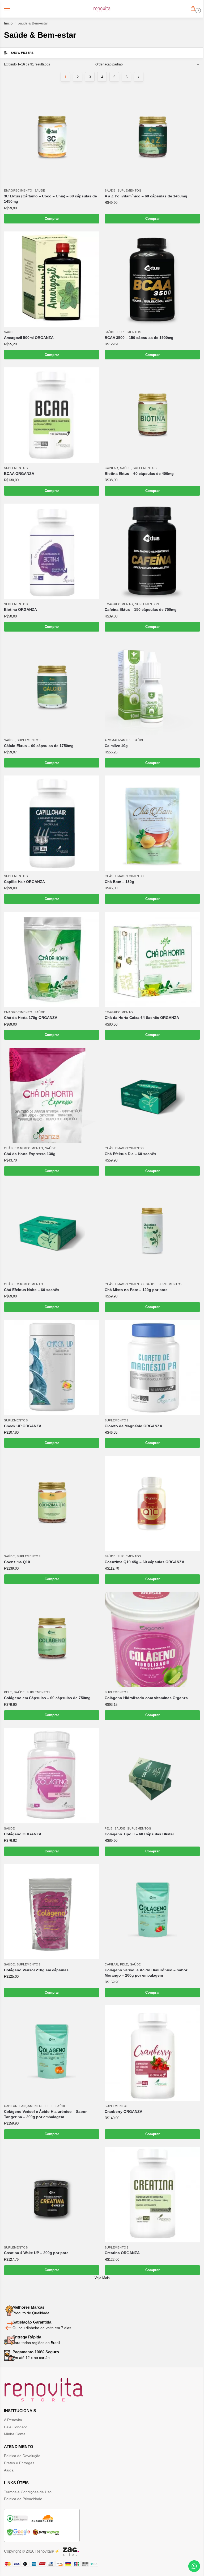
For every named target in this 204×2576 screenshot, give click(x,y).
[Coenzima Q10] (52, 1503)
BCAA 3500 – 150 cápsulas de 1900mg (139, 338)
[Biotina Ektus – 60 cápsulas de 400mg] (152, 415)
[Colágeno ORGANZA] (52, 1776)
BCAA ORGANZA (19, 474)
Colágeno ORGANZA (23, 1834)
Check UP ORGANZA (23, 1426)
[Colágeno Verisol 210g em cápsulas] (52, 1912)
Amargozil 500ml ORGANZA (29, 338)
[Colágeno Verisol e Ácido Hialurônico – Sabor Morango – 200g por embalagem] (152, 1912)
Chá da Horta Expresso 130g (30, 1154)
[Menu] (12, 9)
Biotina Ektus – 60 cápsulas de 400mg (139, 474)
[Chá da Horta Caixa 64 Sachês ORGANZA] (152, 959)
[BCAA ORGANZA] (52, 415)
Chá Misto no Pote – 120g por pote (136, 1290)
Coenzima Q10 (17, 1562)
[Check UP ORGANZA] (52, 1368)
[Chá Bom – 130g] (152, 823)
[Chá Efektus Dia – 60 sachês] (152, 1095)
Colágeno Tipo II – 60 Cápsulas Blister (139, 1834)
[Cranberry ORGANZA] (152, 2053)
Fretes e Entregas (19, 2463)
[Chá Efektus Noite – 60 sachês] (52, 1231)
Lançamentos (31, 2106)
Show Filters (22, 53)
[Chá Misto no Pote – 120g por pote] (152, 1231)
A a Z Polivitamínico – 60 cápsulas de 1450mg (146, 196)
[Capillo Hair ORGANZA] (52, 823)
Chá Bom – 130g (119, 882)
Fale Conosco (16, 2427)
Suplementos (129, 190)
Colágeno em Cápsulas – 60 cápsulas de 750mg (47, 1698)
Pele (8, 1692)
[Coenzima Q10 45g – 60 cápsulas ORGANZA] (152, 1503)
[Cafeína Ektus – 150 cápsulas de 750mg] (152, 551)
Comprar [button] (52, 219)
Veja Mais (102, 2278)
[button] (194, 9)
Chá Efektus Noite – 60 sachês (32, 1290)
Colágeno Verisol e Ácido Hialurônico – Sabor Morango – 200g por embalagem (146, 1973)
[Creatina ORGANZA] (152, 2195)
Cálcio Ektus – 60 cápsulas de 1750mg (39, 746)
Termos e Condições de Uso (28, 2492)
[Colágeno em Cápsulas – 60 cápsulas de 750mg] (52, 1639)
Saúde (40, 190)
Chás (109, 876)
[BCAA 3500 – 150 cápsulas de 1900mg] (152, 279)
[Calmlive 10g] (152, 687)
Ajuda (9, 2470)
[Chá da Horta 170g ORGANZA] (52, 959)
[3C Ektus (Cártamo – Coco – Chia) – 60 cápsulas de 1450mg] (52, 138)
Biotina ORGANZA (20, 610)
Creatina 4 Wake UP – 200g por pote (36, 2253)
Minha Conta (15, 2434)
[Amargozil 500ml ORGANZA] (52, 279)
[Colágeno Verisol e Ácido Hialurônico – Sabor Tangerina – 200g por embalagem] (52, 2053)
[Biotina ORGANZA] (52, 551)
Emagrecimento (18, 190)
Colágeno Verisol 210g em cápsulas (36, 1970)
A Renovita (13, 2420)
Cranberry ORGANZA (124, 2112)
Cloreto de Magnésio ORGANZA (133, 1426)
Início (8, 23)
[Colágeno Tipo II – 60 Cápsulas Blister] (152, 1776)
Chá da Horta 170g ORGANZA (31, 1018)
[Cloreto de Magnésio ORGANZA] (152, 1368)
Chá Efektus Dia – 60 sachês (130, 1154)
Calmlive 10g (116, 746)
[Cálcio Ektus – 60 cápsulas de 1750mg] (52, 687)
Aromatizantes (118, 740)
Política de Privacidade (23, 2499)
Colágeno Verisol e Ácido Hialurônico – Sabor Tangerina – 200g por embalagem (45, 2114)
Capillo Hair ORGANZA (24, 882)
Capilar (111, 468)
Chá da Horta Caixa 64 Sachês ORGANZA (142, 1018)
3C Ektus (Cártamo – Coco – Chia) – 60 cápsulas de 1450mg (50, 199)
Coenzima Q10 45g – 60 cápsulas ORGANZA (144, 1562)
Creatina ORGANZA (122, 2253)
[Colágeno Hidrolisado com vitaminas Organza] (152, 1639)
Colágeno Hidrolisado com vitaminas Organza (146, 1698)
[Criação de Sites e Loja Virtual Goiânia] (71, 2552)
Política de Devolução (22, 2456)
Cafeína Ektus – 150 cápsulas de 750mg (141, 610)
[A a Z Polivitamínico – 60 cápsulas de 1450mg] (152, 138)
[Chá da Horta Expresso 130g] (52, 1095)
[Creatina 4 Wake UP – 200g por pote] (52, 2195)
